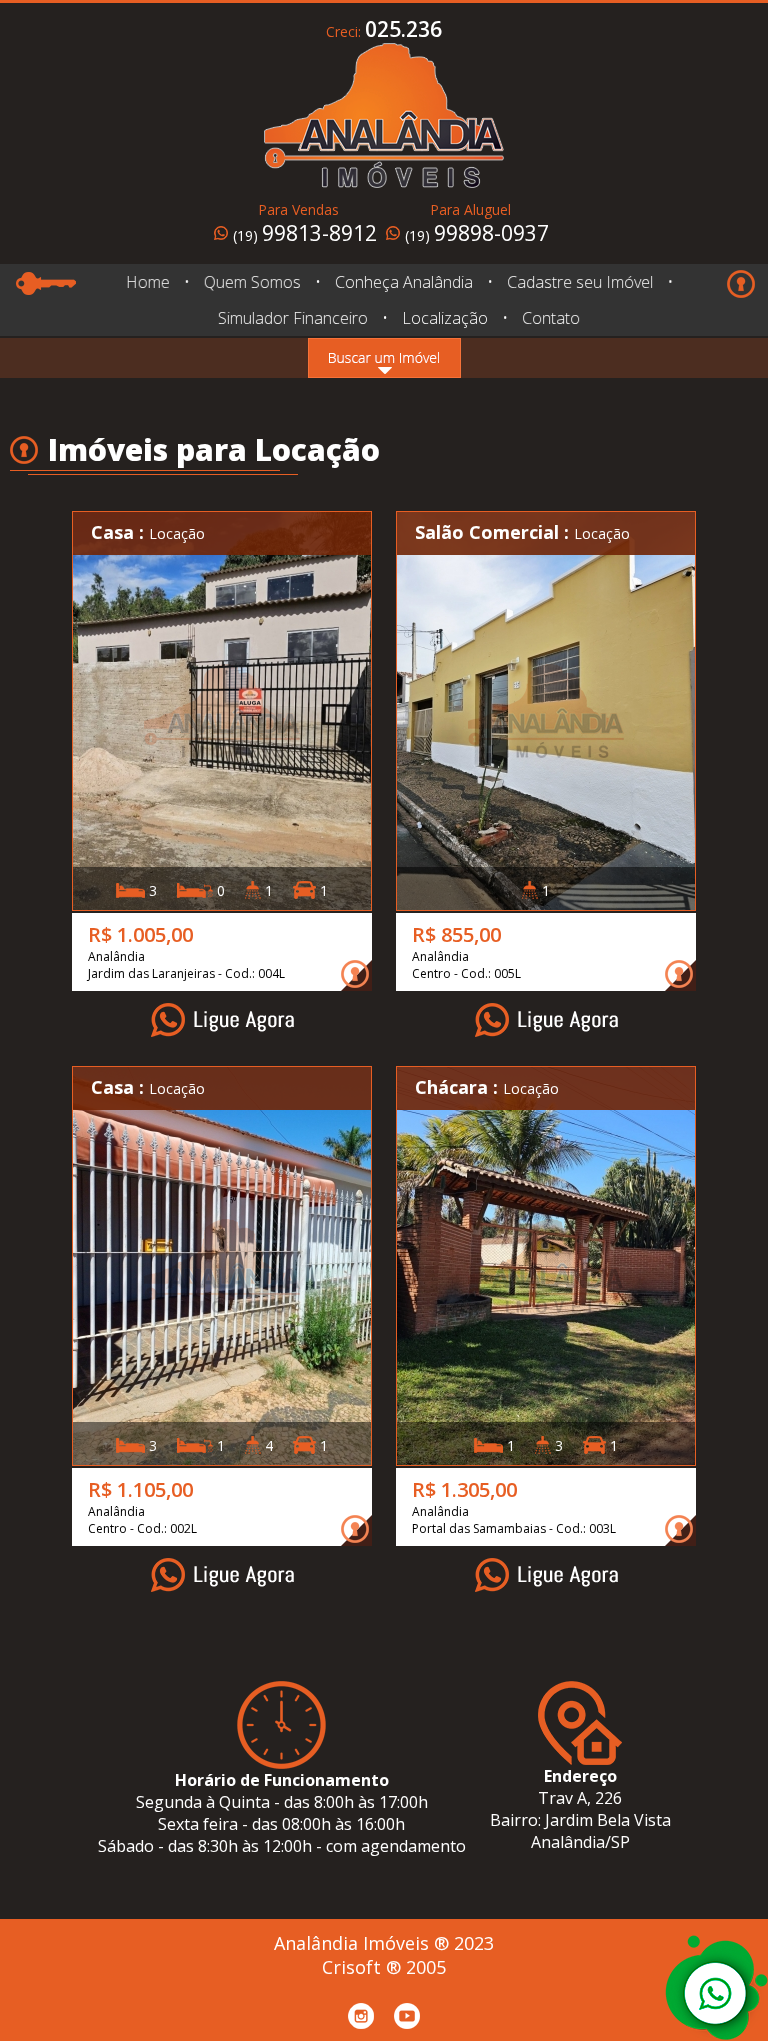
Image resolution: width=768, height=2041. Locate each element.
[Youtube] (407, 2016)
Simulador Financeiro (293, 318)
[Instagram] (361, 2016)
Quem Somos (251, 282)
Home (147, 282)
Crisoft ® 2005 (384, 1967)
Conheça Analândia (403, 282)
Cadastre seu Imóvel (580, 282)
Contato (551, 318)
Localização (445, 318)
